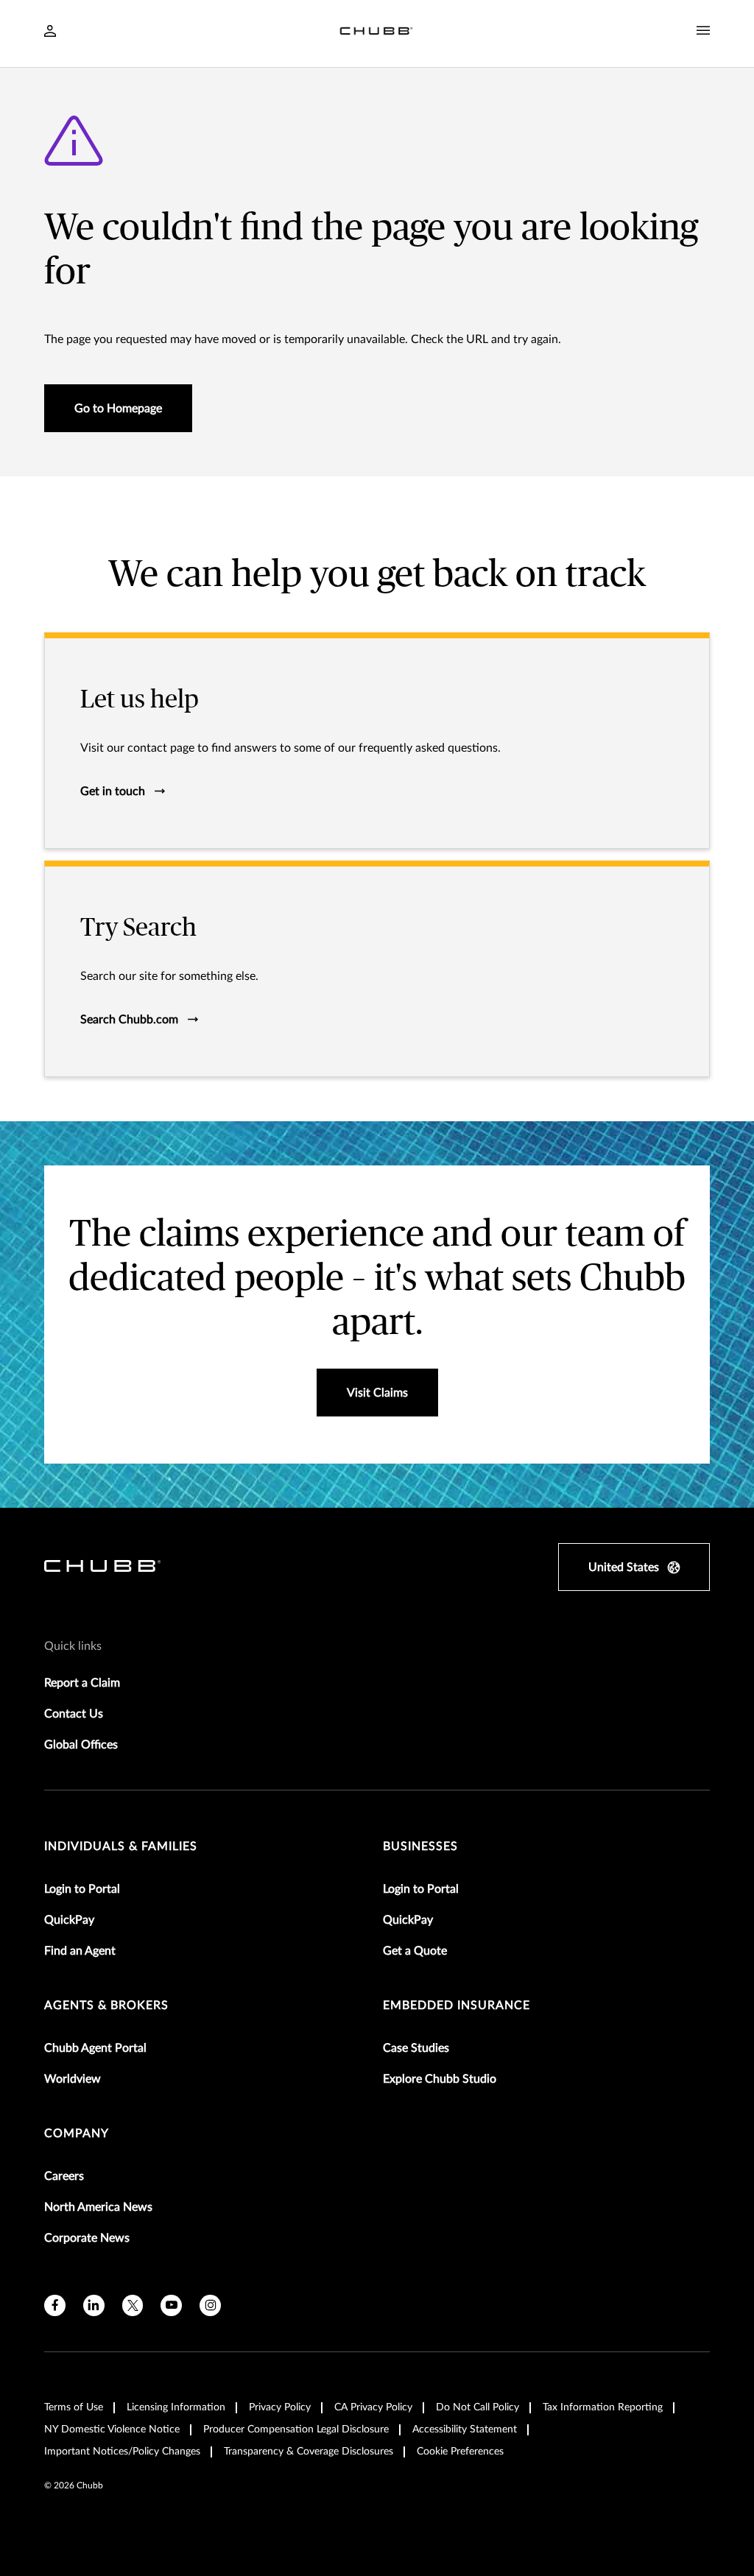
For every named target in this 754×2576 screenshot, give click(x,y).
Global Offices (81, 1745)
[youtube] (171, 2305)
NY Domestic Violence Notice (112, 2429)
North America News (98, 2207)
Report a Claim (82, 1683)
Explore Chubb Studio (440, 2079)
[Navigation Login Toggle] (50, 32)
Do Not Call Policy (478, 2407)
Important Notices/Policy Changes (122, 2452)
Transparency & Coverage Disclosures (309, 2452)
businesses (420, 1846)
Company (77, 2134)
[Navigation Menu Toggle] (703, 31)
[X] (133, 2305)
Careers (64, 2176)
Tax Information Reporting (603, 2407)
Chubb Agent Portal (95, 2048)
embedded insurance (457, 2005)
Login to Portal (82, 1889)
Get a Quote (415, 1951)
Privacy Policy (280, 2407)
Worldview (73, 2079)
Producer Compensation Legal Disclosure (296, 2429)
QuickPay (69, 1920)
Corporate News (87, 2238)
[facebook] (55, 2305)
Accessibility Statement (465, 2429)
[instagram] (210, 2305)
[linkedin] (94, 2305)
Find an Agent (80, 1951)
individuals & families (121, 1846)
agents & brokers (106, 2005)
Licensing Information (176, 2407)
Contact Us (74, 1714)
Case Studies (416, 2048)
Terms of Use (74, 2407)
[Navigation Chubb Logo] (376, 33)
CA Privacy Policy (373, 2407)
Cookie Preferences (460, 2452)
